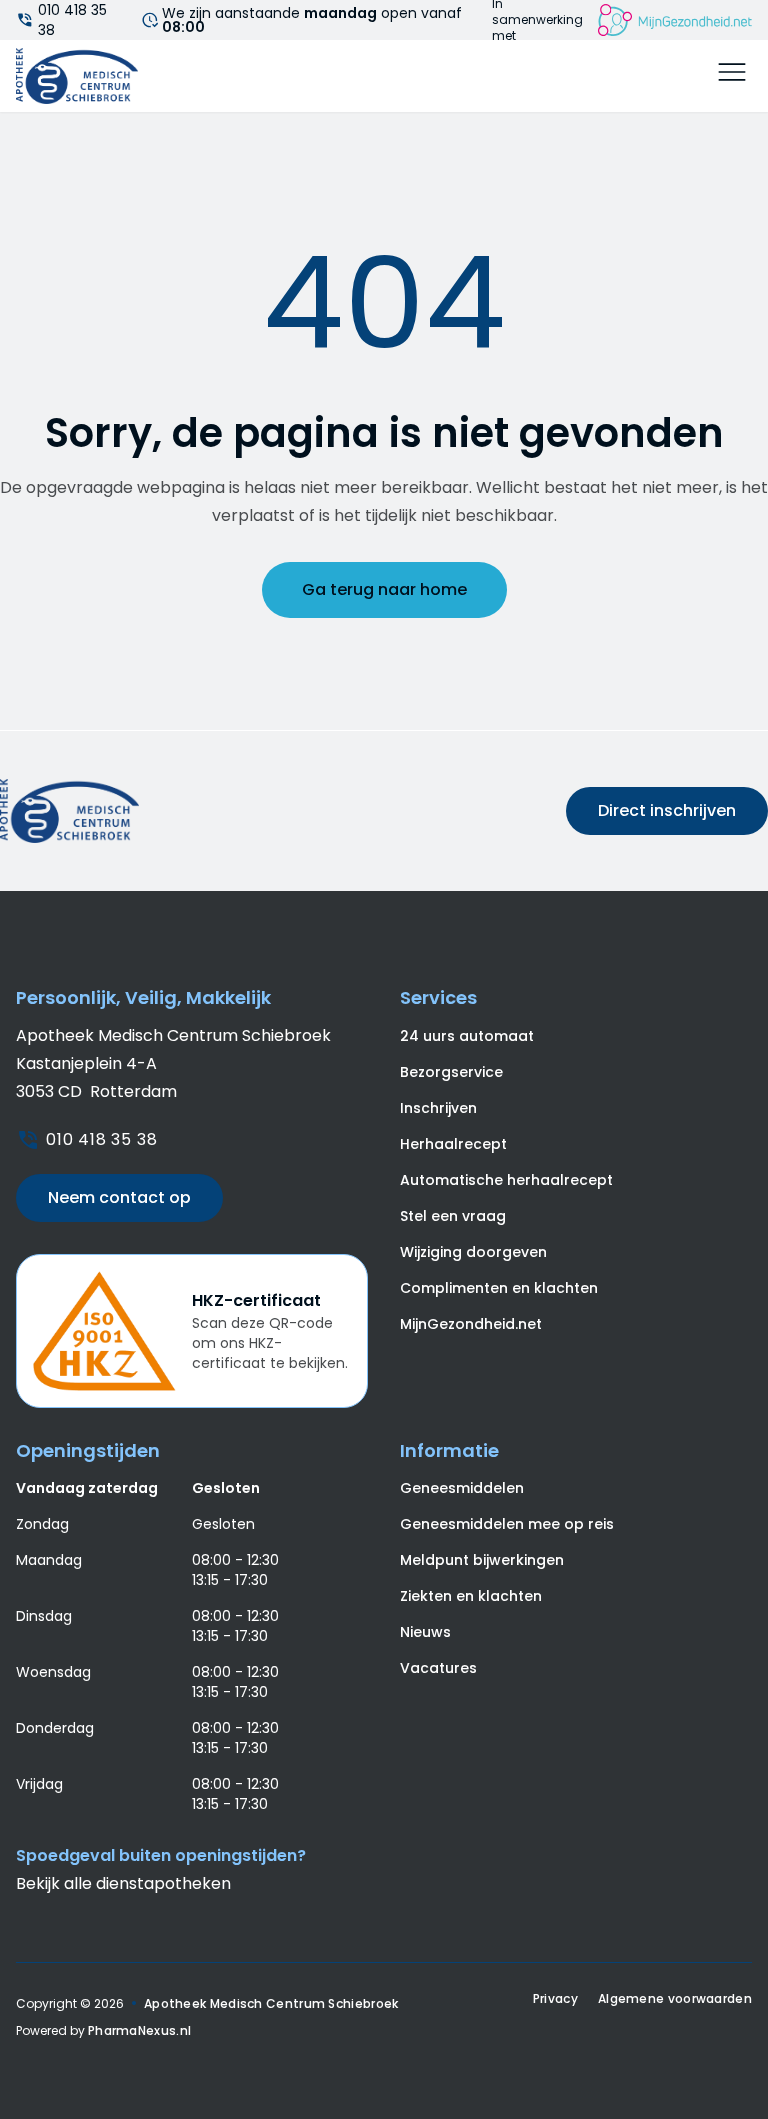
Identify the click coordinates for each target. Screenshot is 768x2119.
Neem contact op (119, 1197)
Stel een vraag (453, 1216)
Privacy (555, 1999)
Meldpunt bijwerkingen (482, 1560)
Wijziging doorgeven (473, 1252)
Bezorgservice (451, 1072)
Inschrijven (438, 1108)
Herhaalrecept (453, 1144)
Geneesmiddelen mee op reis (507, 1524)
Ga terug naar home (384, 589)
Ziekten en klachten (471, 1596)
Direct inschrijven (667, 810)
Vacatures (438, 1668)
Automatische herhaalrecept (506, 1180)
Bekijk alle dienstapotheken (123, 1883)
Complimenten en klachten (499, 1288)
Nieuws (425, 1632)
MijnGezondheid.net (471, 1324)
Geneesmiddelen (462, 1488)
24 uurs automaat (467, 1036)
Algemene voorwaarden (675, 1999)
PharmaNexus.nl (139, 2030)
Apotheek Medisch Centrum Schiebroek (271, 2003)
